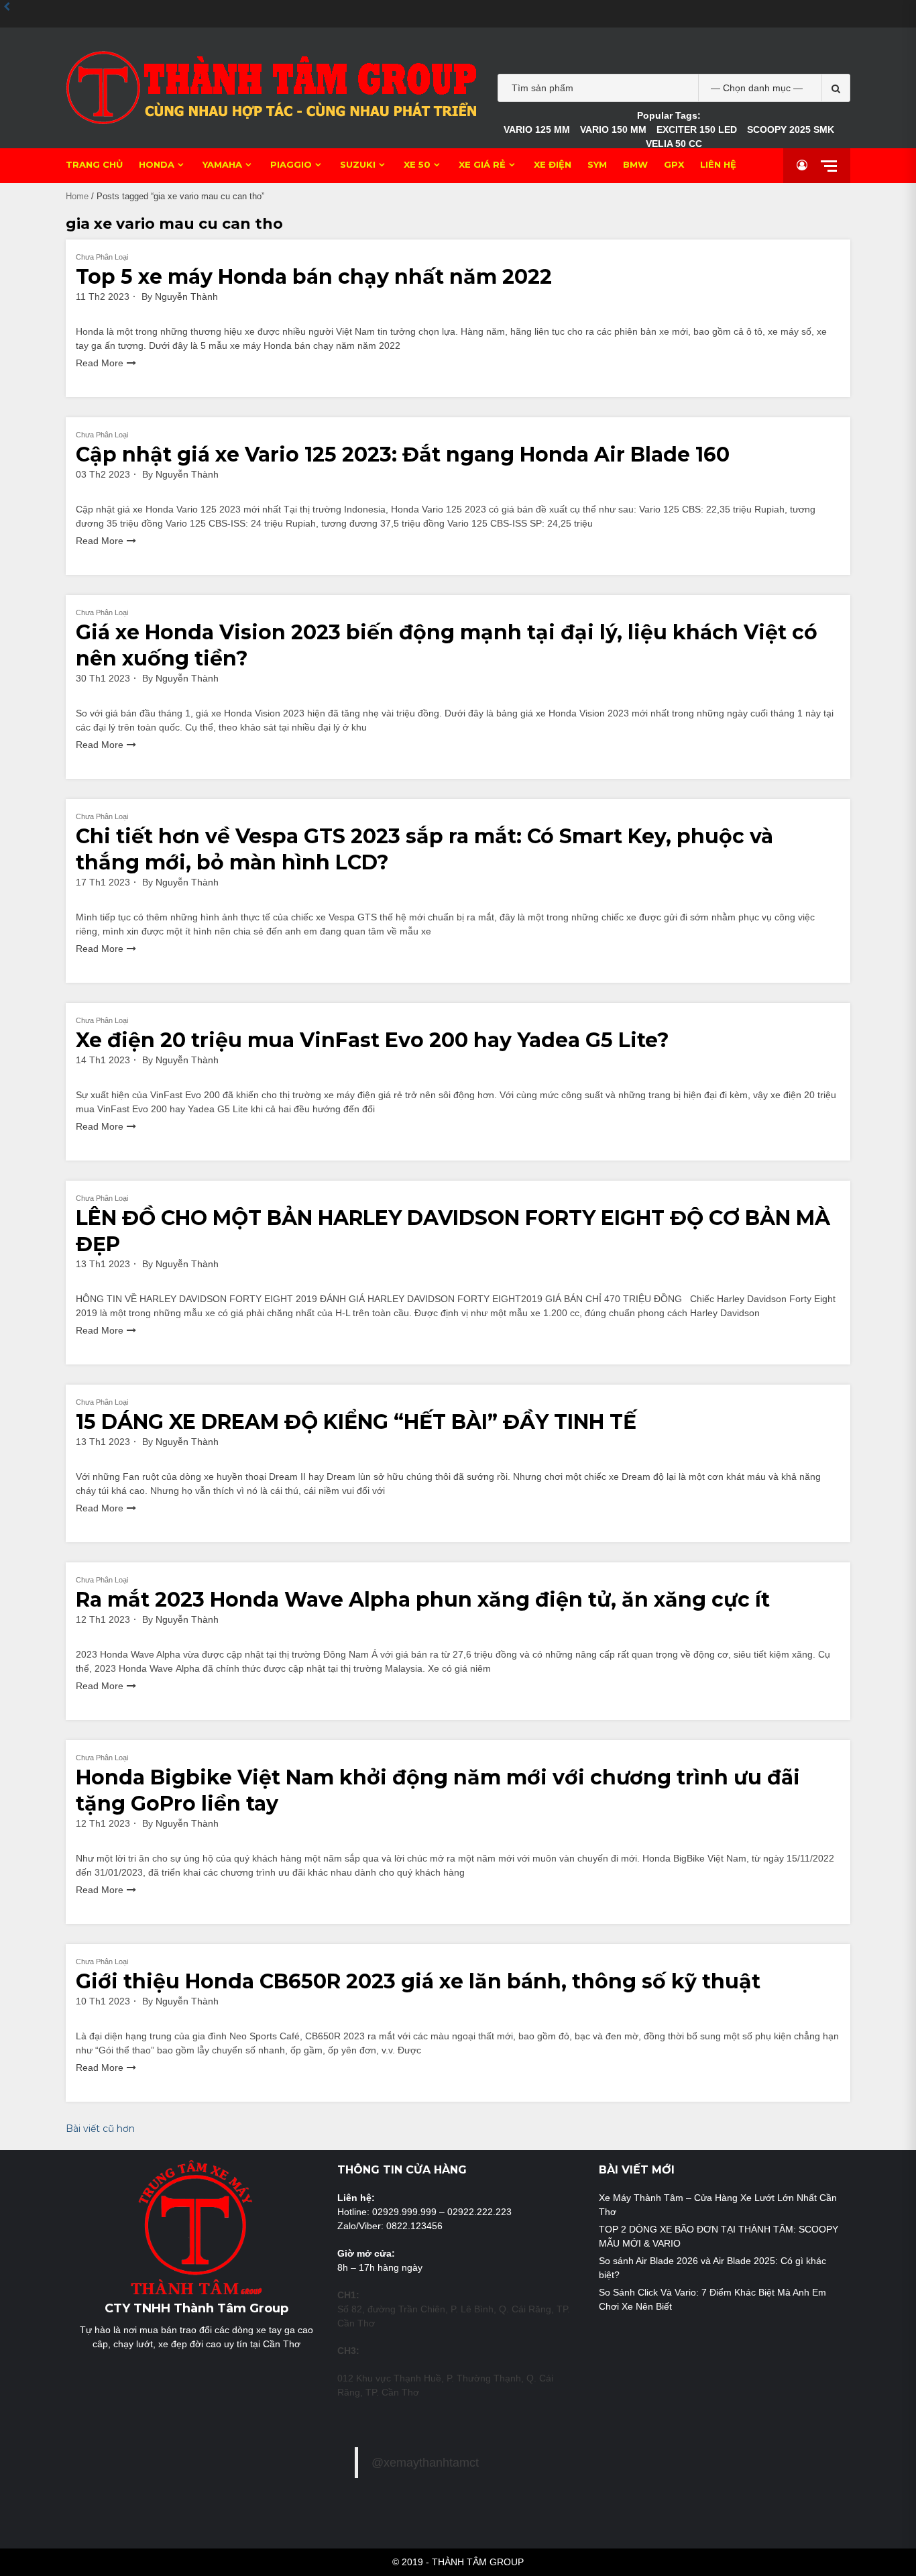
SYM (597, 164)
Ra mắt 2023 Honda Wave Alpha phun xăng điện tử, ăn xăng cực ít (423, 1600)
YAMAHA (222, 164)
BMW (635, 164)
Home (77, 196)
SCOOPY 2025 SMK (791, 129)
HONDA (157, 164)
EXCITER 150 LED (697, 129)
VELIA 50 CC (674, 144)
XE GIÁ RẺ (482, 164)
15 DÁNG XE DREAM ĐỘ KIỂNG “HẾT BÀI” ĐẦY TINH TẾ (356, 1422)
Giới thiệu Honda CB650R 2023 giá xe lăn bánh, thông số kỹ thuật (418, 1981)
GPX (674, 164)
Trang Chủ (94, 164)
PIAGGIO (291, 164)
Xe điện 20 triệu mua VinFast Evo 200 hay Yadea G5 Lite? (373, 1040)
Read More (100, 363)
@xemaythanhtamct (425, 2463)
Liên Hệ (718, 164)
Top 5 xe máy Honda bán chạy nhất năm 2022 (314, 277)
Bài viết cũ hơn (100, 2129)
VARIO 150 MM (613, 129)
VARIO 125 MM (537, 129)
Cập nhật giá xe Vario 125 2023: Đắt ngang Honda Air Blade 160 (403, 454)
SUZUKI (358, 164)
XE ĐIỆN (553, 164)
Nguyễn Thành (186, 297)
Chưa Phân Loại (102, 257)
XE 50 (417, 164)
